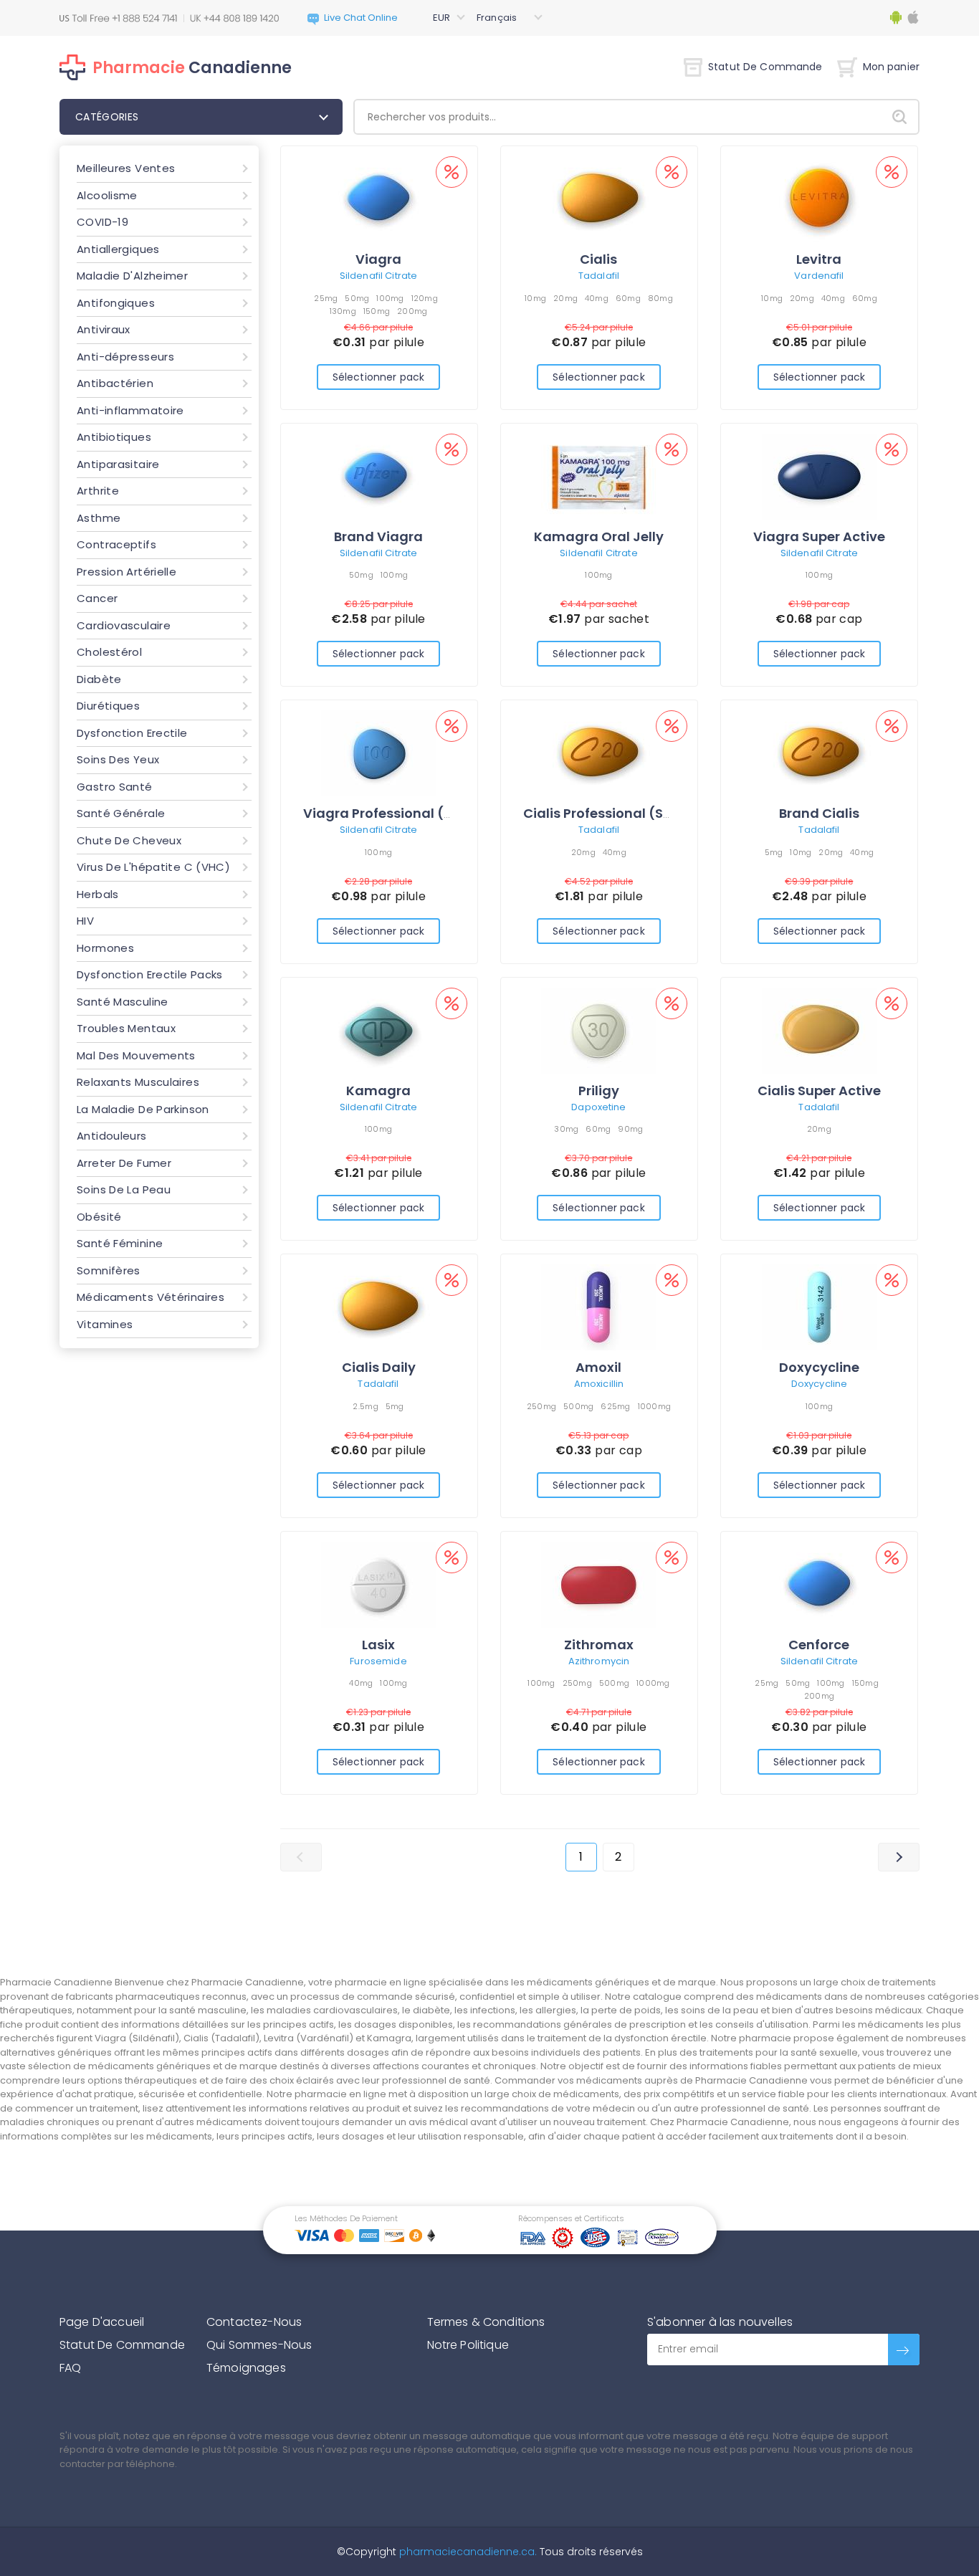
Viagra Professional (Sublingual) (413, 813)
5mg (774, 852)
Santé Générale (121, 813)
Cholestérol (109, 652)
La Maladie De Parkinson (143, 1109)
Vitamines (105, 1324)
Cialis (598, 259)
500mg (578, 1406)
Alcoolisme (107, 195)
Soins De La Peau (124, 1189)
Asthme (99, 518)
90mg (630, 1129)
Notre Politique (468, 2345)
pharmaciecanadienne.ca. (467, 2552)
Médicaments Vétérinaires (151, 1297)
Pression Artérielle (126, 572)
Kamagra (378, 1091)
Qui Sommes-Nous (259, 2345)
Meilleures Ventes (126, 168)
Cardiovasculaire (124, 625)
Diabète (99, 679)
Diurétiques (108, 706)
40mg (597, 298)
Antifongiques (116, 303)
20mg (565, 298)
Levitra (819, 259)
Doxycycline (819, 1367)
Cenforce (819, 1645)
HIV (85, 921)
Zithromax (599, 1645)
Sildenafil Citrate (378, 276)
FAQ (70, 2368)
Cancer (97, 598)
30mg (566, 1129)
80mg (660, 298)
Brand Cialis (819, 813)
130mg (343, 311)
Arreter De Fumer (124, 1163)
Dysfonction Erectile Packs (150, 974)
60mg (628, 298)
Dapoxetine (598, 1107)
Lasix (378, 1645)
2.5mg (365, 1406)
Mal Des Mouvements (136, 1055)
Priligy (599, 1091)
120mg (425, 298)
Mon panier (891, 67)
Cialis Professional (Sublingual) (629, 813)
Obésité (99, 1217)
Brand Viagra (378, 536)
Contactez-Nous (254, 2322)
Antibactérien (115, 383)
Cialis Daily (379, 1367)
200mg (412, 311)
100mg (390, 298)
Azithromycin (599, 1661)
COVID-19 (102, 222)
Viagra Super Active (819, 536)
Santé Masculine (123, 1002)
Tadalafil (599, 276)
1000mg (655, 1406)
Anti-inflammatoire (130, 410)
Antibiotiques (114, 437)
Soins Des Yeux (118, 759)
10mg (535, 298)
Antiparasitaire (118, 464)
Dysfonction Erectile (132, 733)
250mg (541, 1406)
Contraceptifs (116, 544)
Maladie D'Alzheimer (132, 276)
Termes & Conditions (486, 2322)
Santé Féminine (120, 1243)
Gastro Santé (115, 787)
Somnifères (109, 1270)
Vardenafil (819, 276)
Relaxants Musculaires (138, 1082)
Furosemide (378, 1661)
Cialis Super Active (819, 1091)
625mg (615, 1406)
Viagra (378, 259)
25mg (326, 298)
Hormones (105, 948)
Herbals (98, 894)
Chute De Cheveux (129, 840)
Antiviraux (104, 329)
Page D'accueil (102, 2322)
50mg (357, 298)
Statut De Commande (765, 67)
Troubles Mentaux (126, 1028)
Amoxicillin (599, 1384)
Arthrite (98, 491)
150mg (377, 311)
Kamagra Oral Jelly (599, 536)
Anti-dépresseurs (125, 357)
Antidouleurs (112, 1136)
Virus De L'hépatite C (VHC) (153, 867)
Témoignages (246, 2368)
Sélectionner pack (378, 377)
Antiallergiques (118, 249)
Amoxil (598, 1367)
